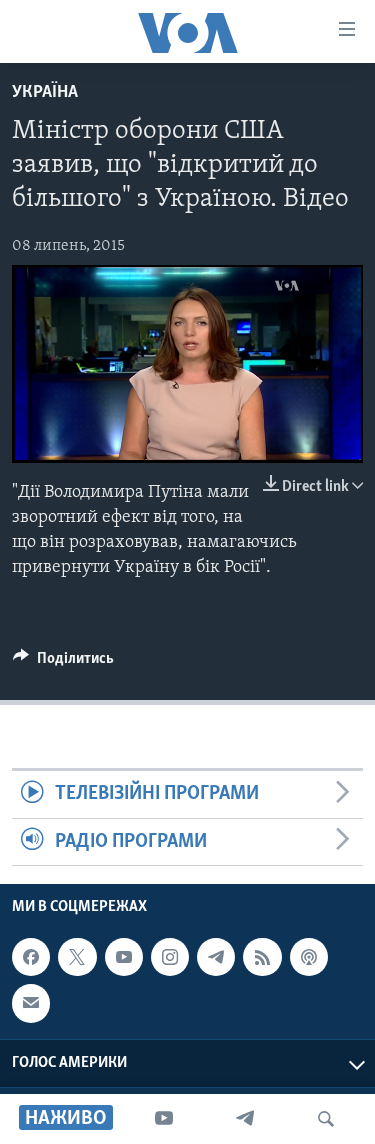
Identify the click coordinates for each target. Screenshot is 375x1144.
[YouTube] (164, 1119)
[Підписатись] (31, 1003)
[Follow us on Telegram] (216, 957)
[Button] (63, 663)
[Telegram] (245, 1119)
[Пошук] (326, 1119)
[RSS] (262, 957)
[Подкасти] (309, 957)
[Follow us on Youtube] (124, 957)
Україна (45, 93)
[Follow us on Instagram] (170, 957)
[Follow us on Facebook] (31, 957)
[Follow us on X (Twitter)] (77, 957)
